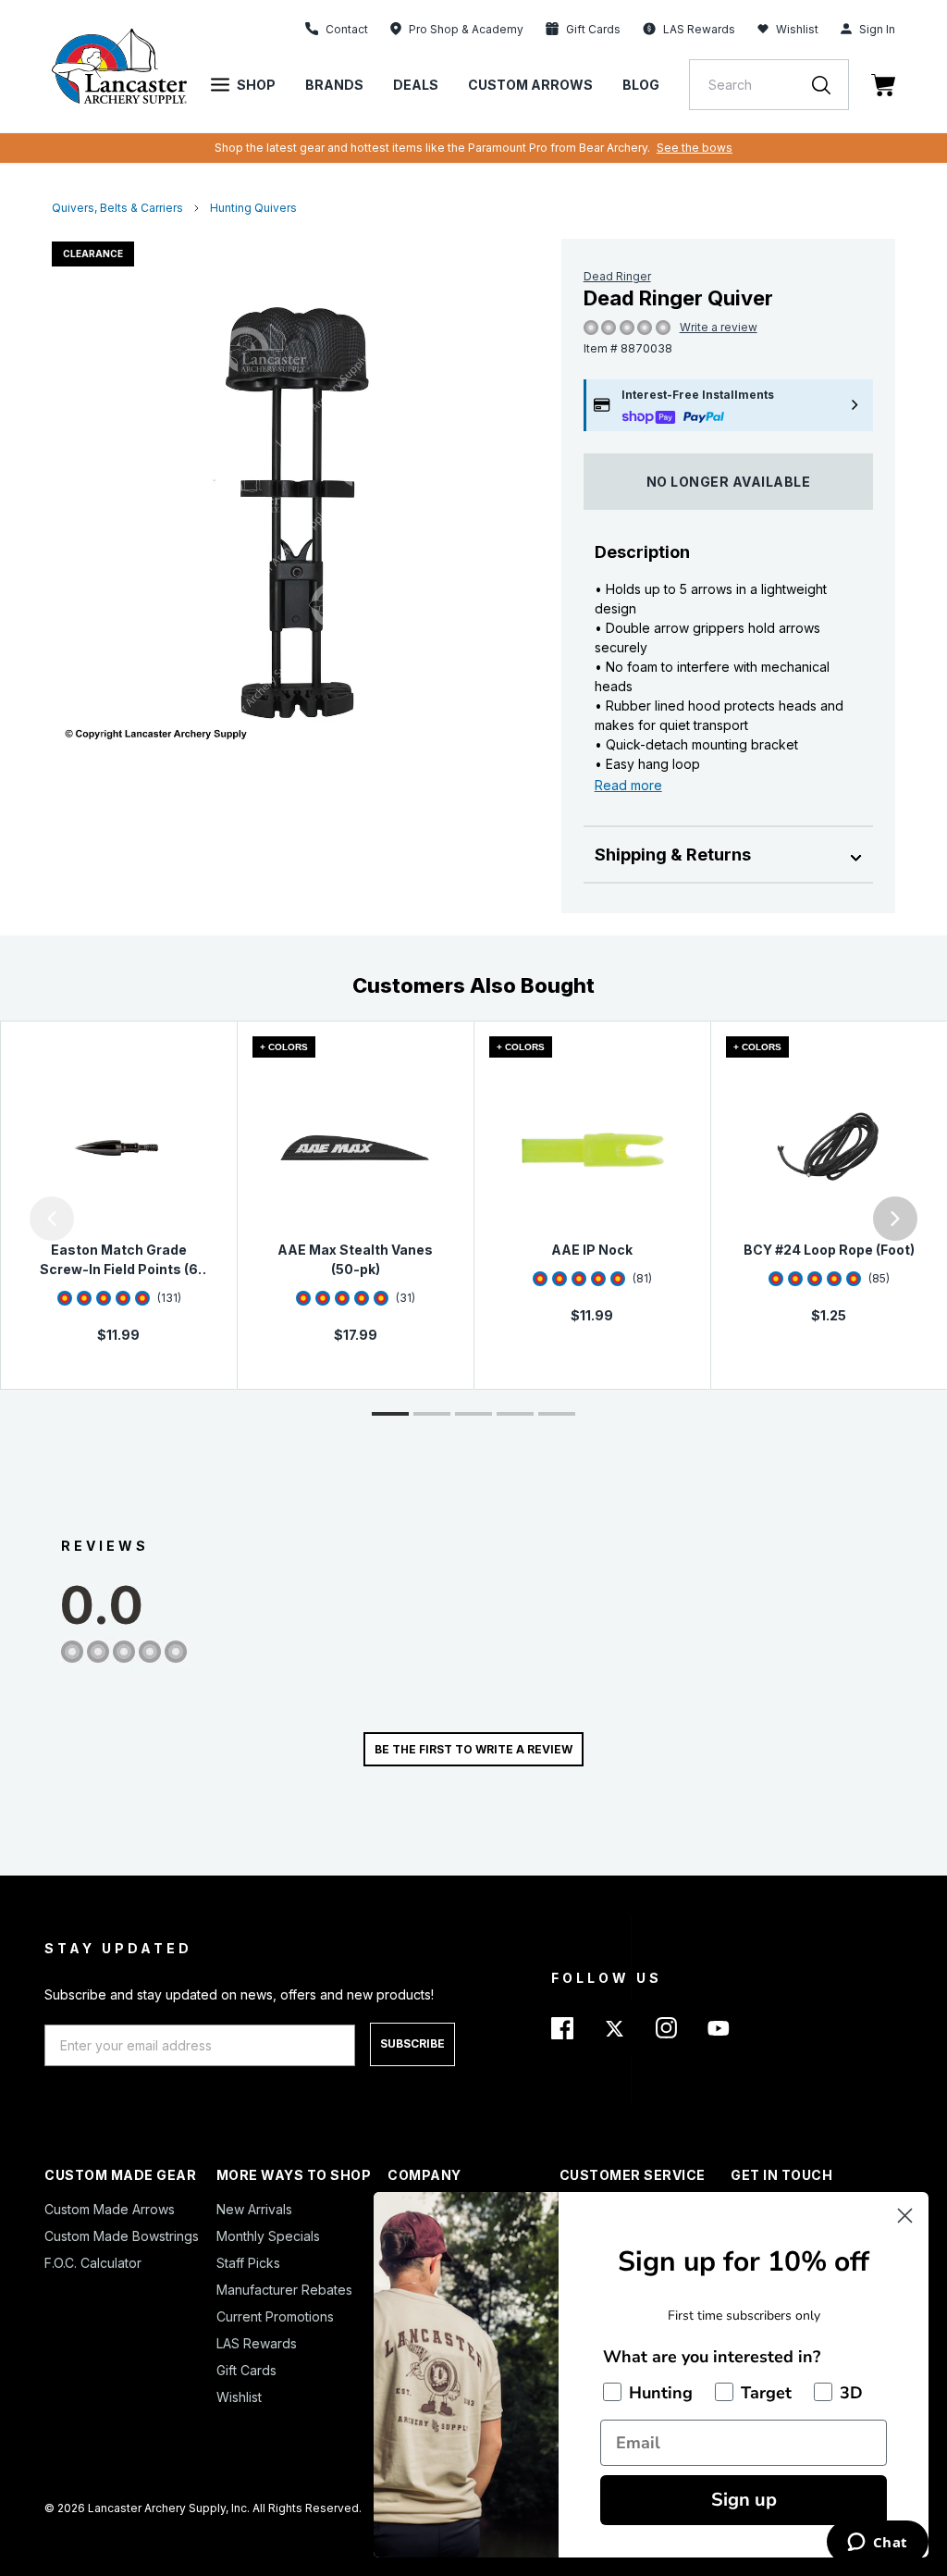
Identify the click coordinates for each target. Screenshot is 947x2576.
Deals (416, 85)
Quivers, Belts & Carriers (117, 208)
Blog (641, 85)
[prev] (52, 1219)
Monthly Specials (268, 2236)
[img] (591, 328)
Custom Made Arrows (110, 2209)
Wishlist (797, 29)
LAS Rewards (257, 2343)
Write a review (719, 327)
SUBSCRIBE (412, 2043)
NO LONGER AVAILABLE (729, 482)
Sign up (744, 2500)
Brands (334, 85)
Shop (256, 85)
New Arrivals (254, 2209)
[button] (5, 1219)
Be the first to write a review (473, 1749)
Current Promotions (275, 2316)
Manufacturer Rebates (284, 2290)
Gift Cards (246, 2370)
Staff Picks (248, 2263)
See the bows (695, 148)
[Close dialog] (905, 2216)
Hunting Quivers (253, 208)
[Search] (830, 85)
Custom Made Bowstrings (122, 2236)
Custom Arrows (530, 85)
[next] (895, 1219)
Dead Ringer (617, 276)
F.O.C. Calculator (93, 2263)
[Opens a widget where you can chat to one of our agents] (877, 2544)
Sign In (877, 29)
